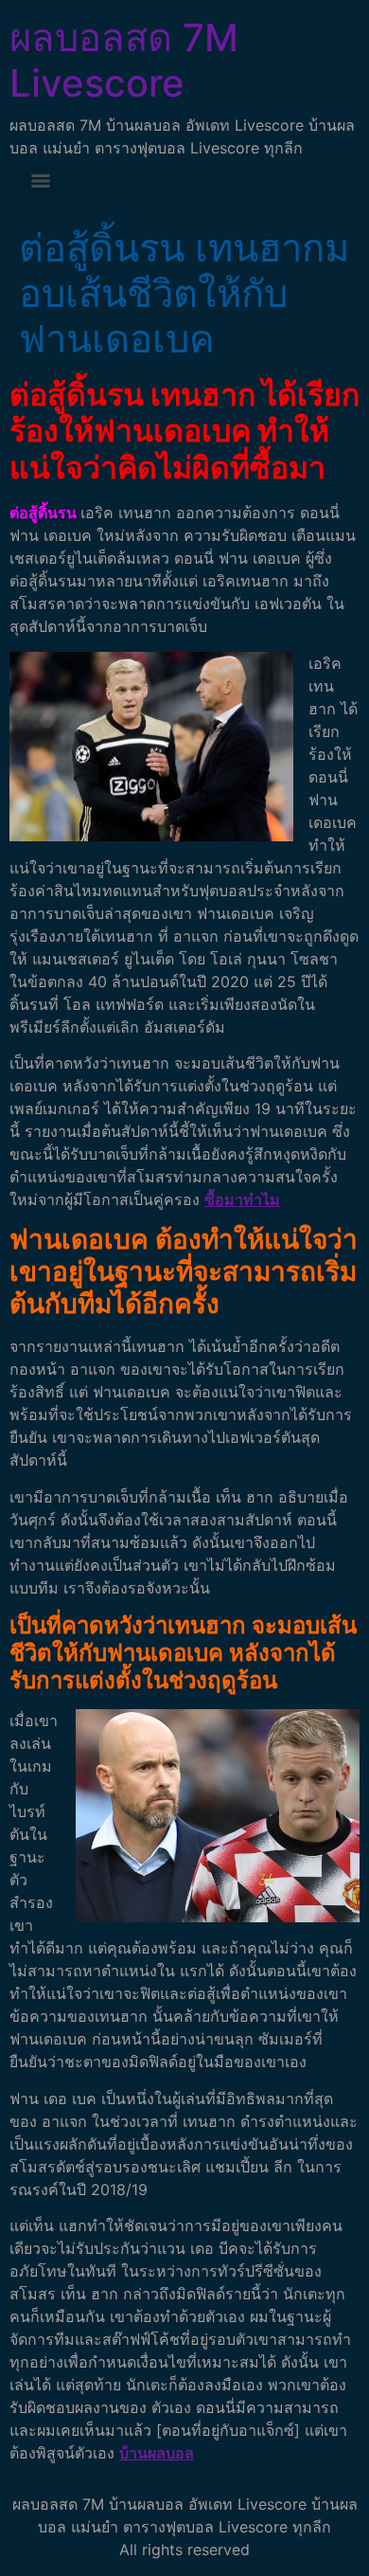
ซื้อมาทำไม (242, 1199)
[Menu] (41, 181)
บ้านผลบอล (157, 2453)
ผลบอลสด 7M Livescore (124, 60)
